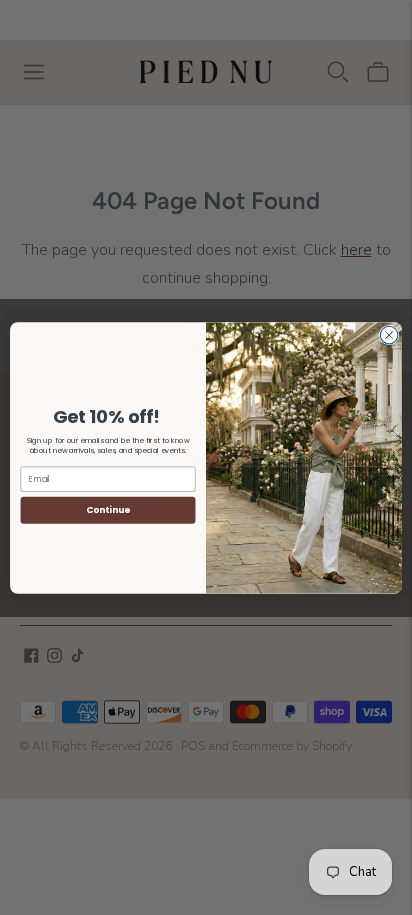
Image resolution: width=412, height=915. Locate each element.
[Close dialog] (389, 335)
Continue (108, 509)
